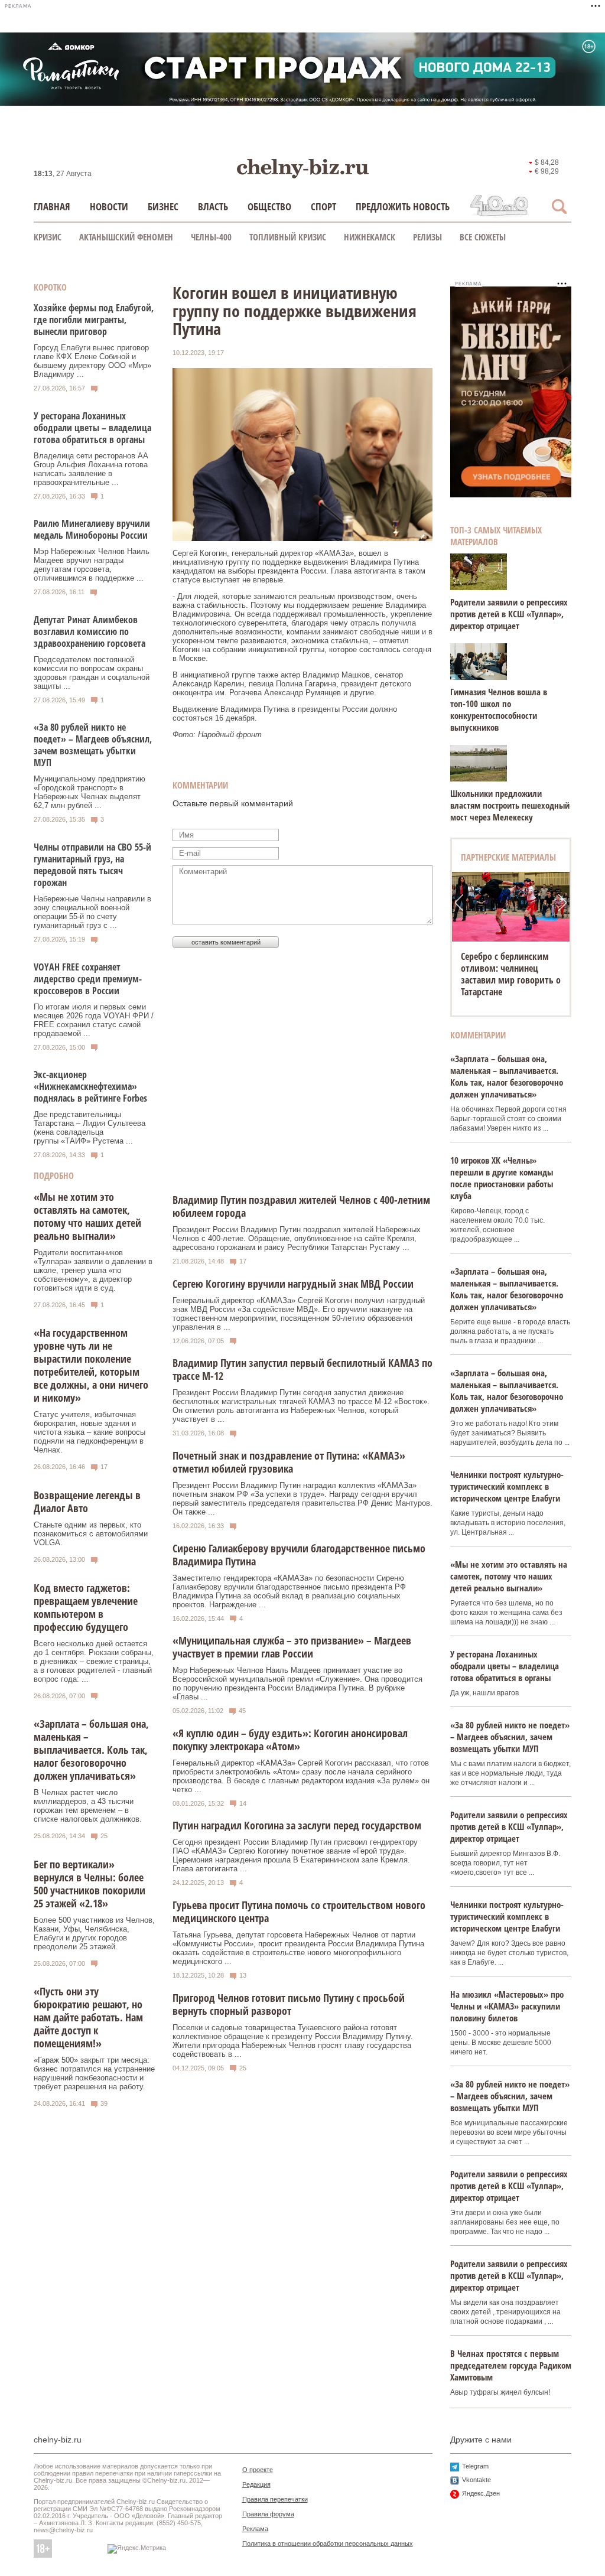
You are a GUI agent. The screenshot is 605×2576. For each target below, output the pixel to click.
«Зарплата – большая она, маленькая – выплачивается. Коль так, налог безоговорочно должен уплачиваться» (91, 1750)
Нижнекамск (370, 237)
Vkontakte (476, 2480)
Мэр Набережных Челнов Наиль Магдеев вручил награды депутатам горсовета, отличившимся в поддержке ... (92, 565)
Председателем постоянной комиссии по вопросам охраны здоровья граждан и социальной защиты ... (92, 673)
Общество (269, 206)
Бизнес (163, 206)
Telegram (475, 2466)
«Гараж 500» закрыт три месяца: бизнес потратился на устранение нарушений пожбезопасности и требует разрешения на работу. (94, 2073)
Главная (52, 206)
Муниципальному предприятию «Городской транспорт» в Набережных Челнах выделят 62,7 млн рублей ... (90, 792)
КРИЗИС (48, 237)
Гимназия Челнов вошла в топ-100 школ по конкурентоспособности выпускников (499, 709)
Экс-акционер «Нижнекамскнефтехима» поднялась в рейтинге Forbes (90, 1086)
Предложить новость (403, 206)
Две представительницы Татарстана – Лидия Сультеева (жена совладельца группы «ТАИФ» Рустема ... (90, 1128)
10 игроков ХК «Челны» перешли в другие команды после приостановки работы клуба (502, 1178)
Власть (213, 206)
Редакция (256, 2484)
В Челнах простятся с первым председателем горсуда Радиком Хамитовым (511, 2365)
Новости (109, 206)
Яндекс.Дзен (481, 2493)
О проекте (258, 2470)
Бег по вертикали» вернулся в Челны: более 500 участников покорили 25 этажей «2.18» (90, 1884)
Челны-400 (211, 237)
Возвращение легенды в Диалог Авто (87, 1502)
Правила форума (268, 2514)
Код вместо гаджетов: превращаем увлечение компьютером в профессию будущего (86, 1607)
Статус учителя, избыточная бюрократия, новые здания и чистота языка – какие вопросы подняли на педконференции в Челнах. (90, 1432)
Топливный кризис (288, 237)
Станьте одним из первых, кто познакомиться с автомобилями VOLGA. (91, 1534)
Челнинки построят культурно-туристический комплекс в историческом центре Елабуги (507, 1486)
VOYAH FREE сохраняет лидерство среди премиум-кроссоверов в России (88, 979)
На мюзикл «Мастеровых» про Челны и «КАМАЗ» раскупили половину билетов (507, 2006)
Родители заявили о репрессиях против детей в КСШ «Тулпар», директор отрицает (509, 614)
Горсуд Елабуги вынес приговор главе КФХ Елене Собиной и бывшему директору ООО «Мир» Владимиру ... (92, 361)
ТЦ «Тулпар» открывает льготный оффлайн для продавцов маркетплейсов (508, 974)
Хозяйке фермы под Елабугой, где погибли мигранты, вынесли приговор (94, 320)
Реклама (255, 2529)
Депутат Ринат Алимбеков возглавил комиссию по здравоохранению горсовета (90, 631)
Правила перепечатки (275, 2499)
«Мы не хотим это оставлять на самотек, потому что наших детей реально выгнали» (87, 1216)
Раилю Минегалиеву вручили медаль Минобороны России (92, 529)
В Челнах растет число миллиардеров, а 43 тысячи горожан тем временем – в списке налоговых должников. (88, 1806)
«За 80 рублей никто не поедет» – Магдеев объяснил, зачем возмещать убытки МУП (93, 745)
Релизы (427, 237)
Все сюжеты (483, 237)
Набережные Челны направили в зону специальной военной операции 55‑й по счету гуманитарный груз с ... (92, 912)
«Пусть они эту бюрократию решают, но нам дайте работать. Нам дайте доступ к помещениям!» (88, 2017)
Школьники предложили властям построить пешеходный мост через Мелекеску (510, 805)
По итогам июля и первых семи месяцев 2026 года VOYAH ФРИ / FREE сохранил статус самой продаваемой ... (94, 1020)
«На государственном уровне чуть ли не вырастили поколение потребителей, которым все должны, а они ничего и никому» (91, 1365)
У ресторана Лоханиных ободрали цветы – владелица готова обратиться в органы (92, 428)
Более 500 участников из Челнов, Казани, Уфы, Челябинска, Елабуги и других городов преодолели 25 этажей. (94, 1933)
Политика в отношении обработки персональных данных (328, 2544)
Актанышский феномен (126, 237)
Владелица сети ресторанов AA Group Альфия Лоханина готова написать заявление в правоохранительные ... (91, 469)
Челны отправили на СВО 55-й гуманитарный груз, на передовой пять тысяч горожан (92, 865)
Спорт (323, 206)
